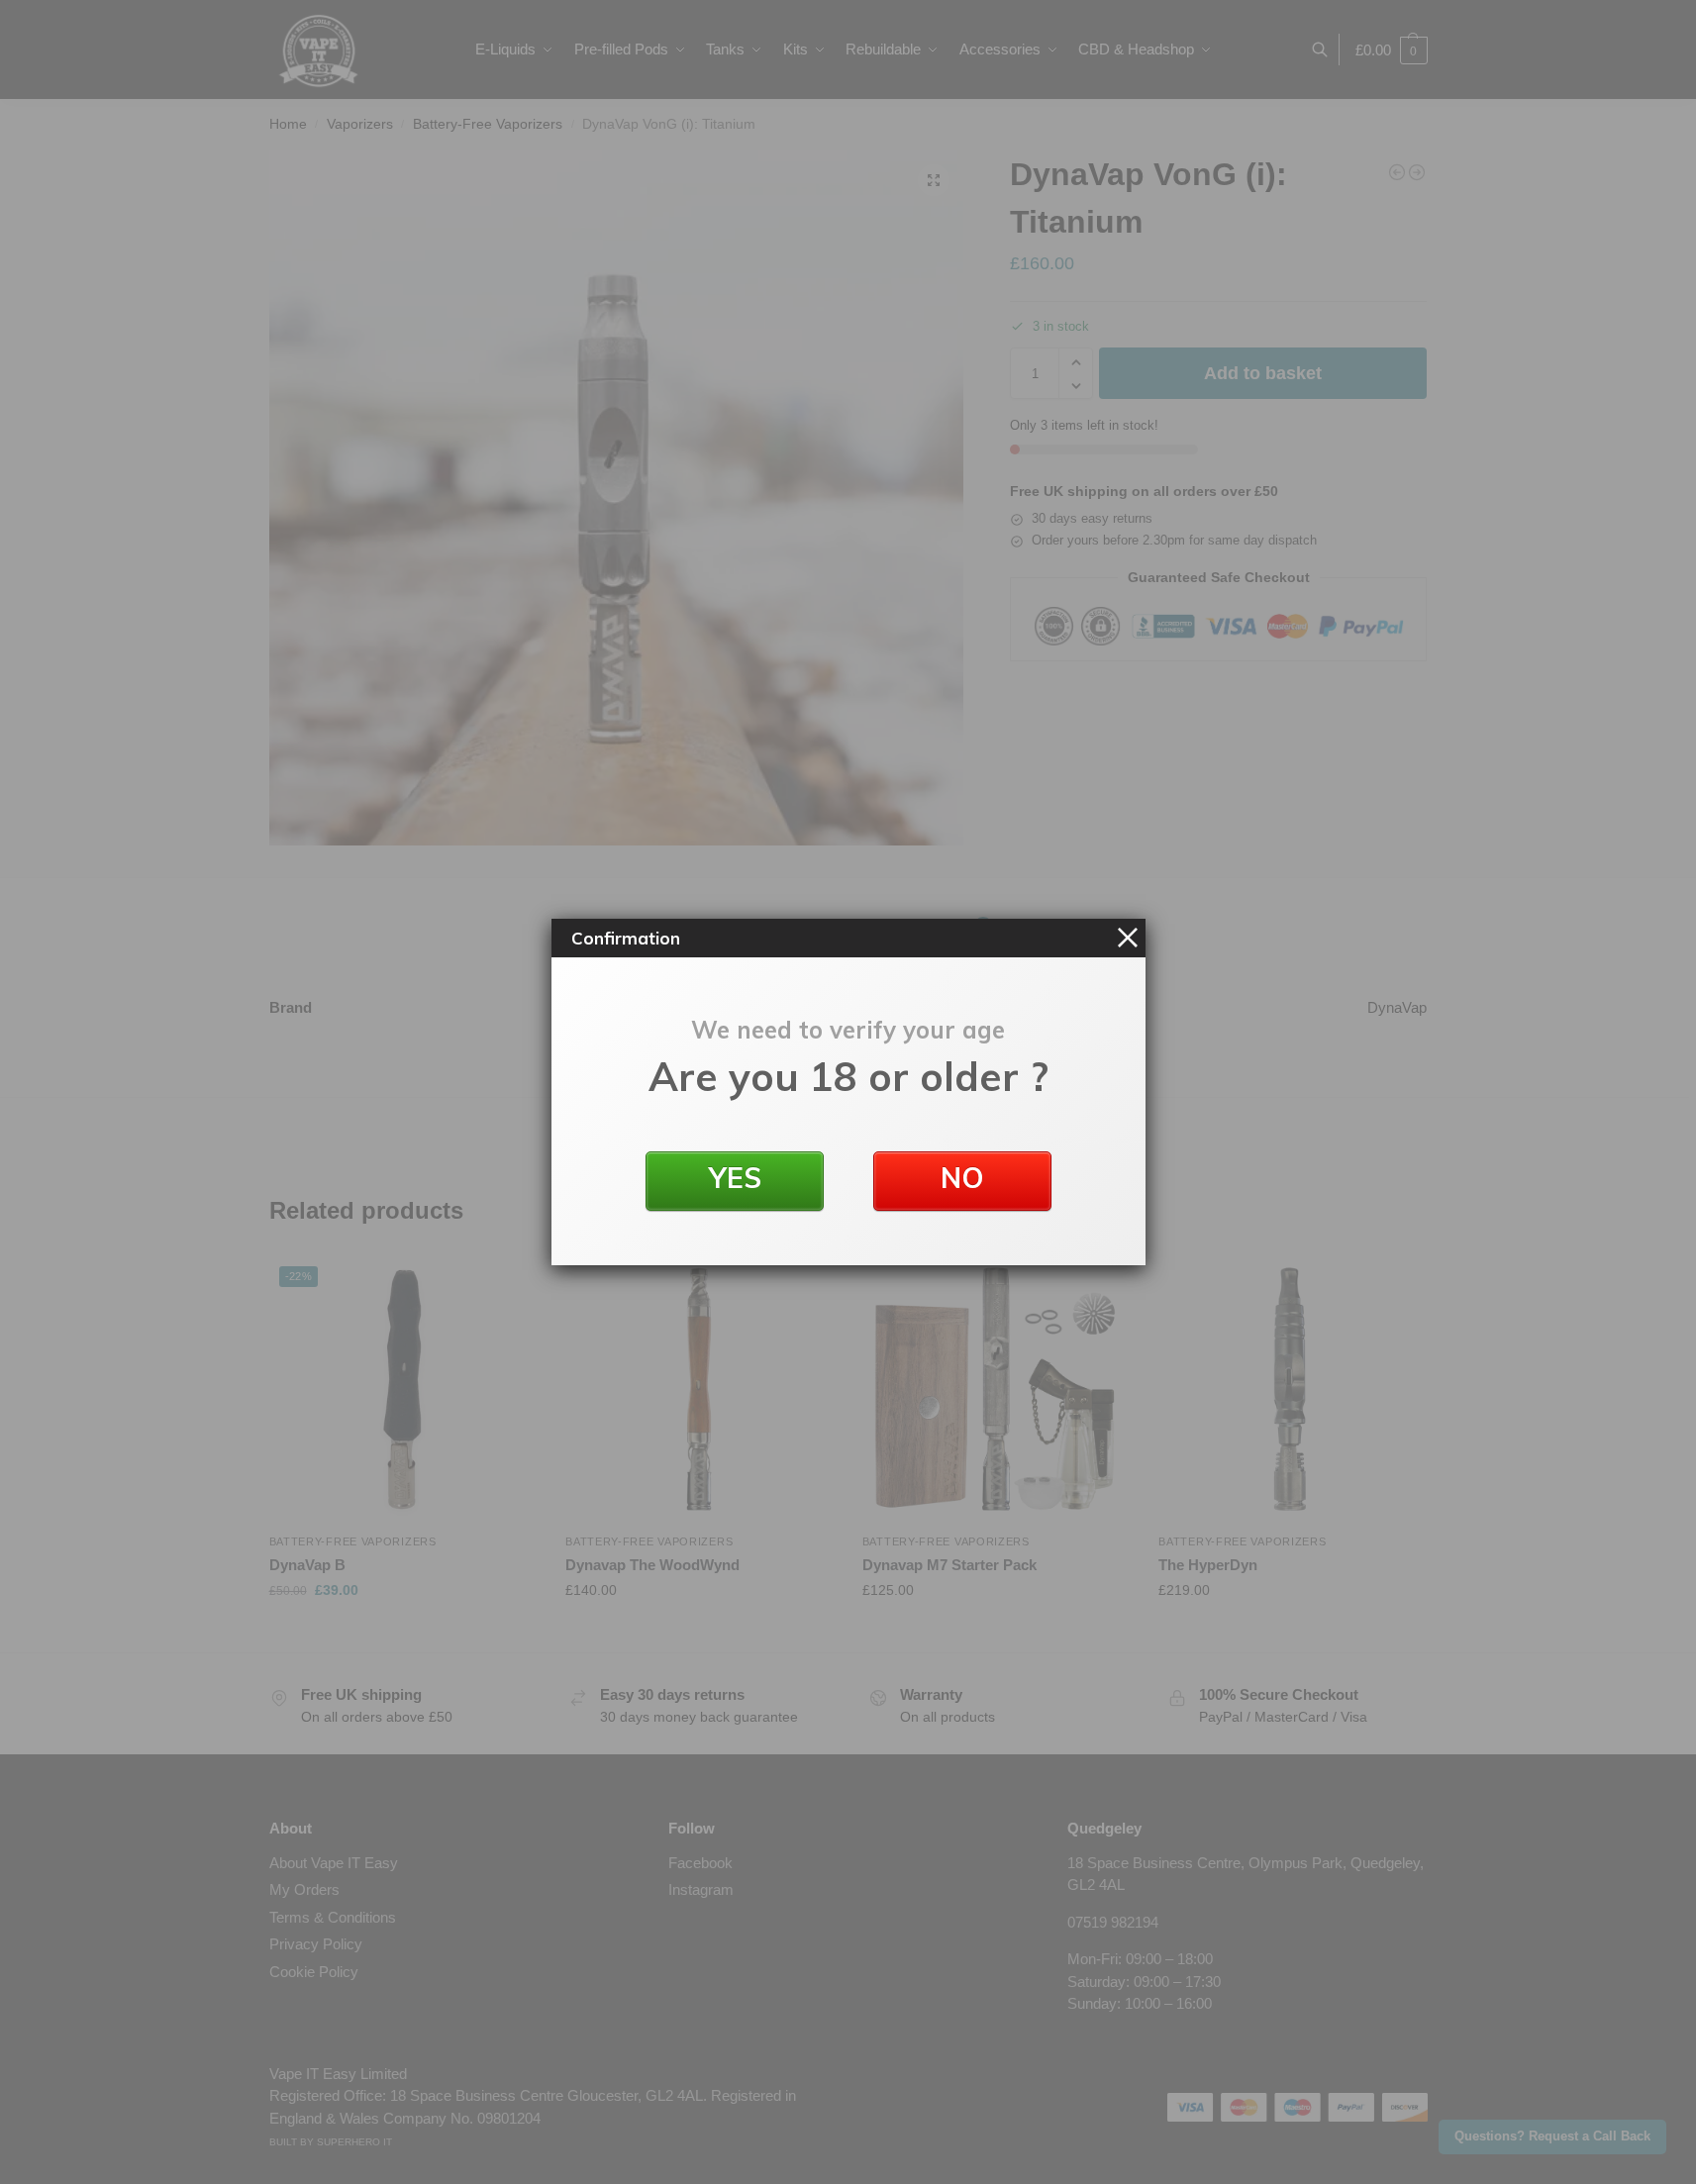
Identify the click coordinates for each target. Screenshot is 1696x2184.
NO (962, 1178)
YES (734, 1178)
